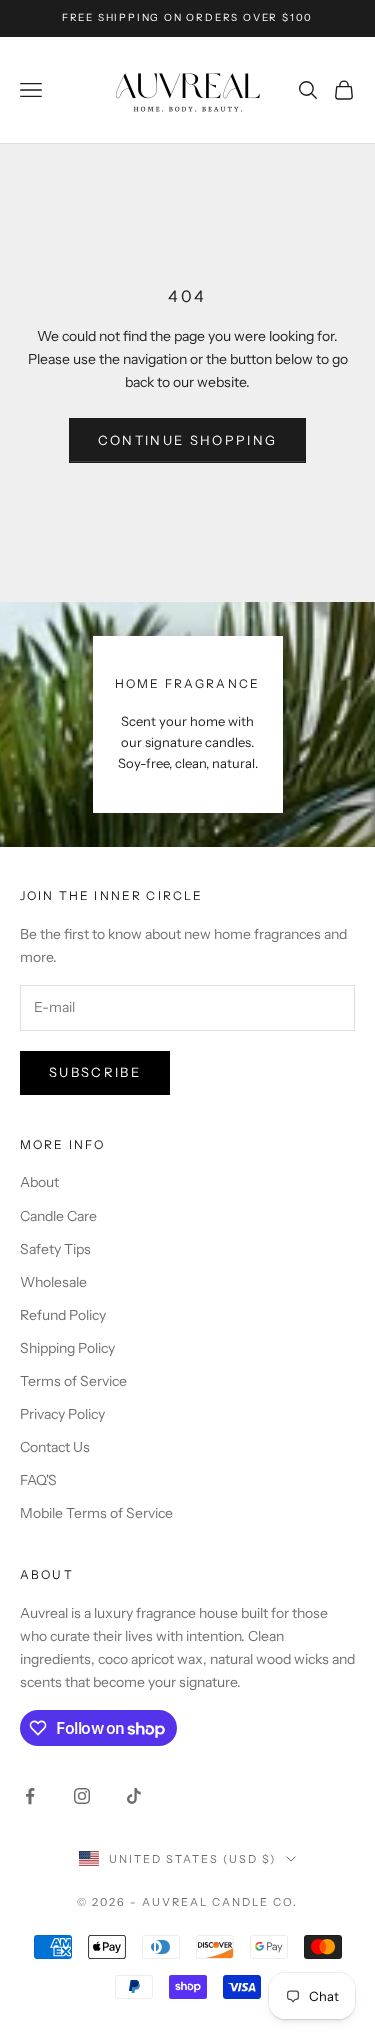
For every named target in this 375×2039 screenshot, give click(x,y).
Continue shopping (188, 440)
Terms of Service (73, 1381)
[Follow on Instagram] (82, 1796)
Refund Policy (63, 1315)
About (39, 1182)
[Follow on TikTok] (134, 1796)
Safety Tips (55, 1249)
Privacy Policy (62, 1414)
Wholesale (53, 1282)
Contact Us (55, 1447)
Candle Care (58, 1216)
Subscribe (95, 1072)
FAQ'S (38, 1480)
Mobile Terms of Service (96, 1513)
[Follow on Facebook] (30, 1796)
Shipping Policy (67, 1348)
